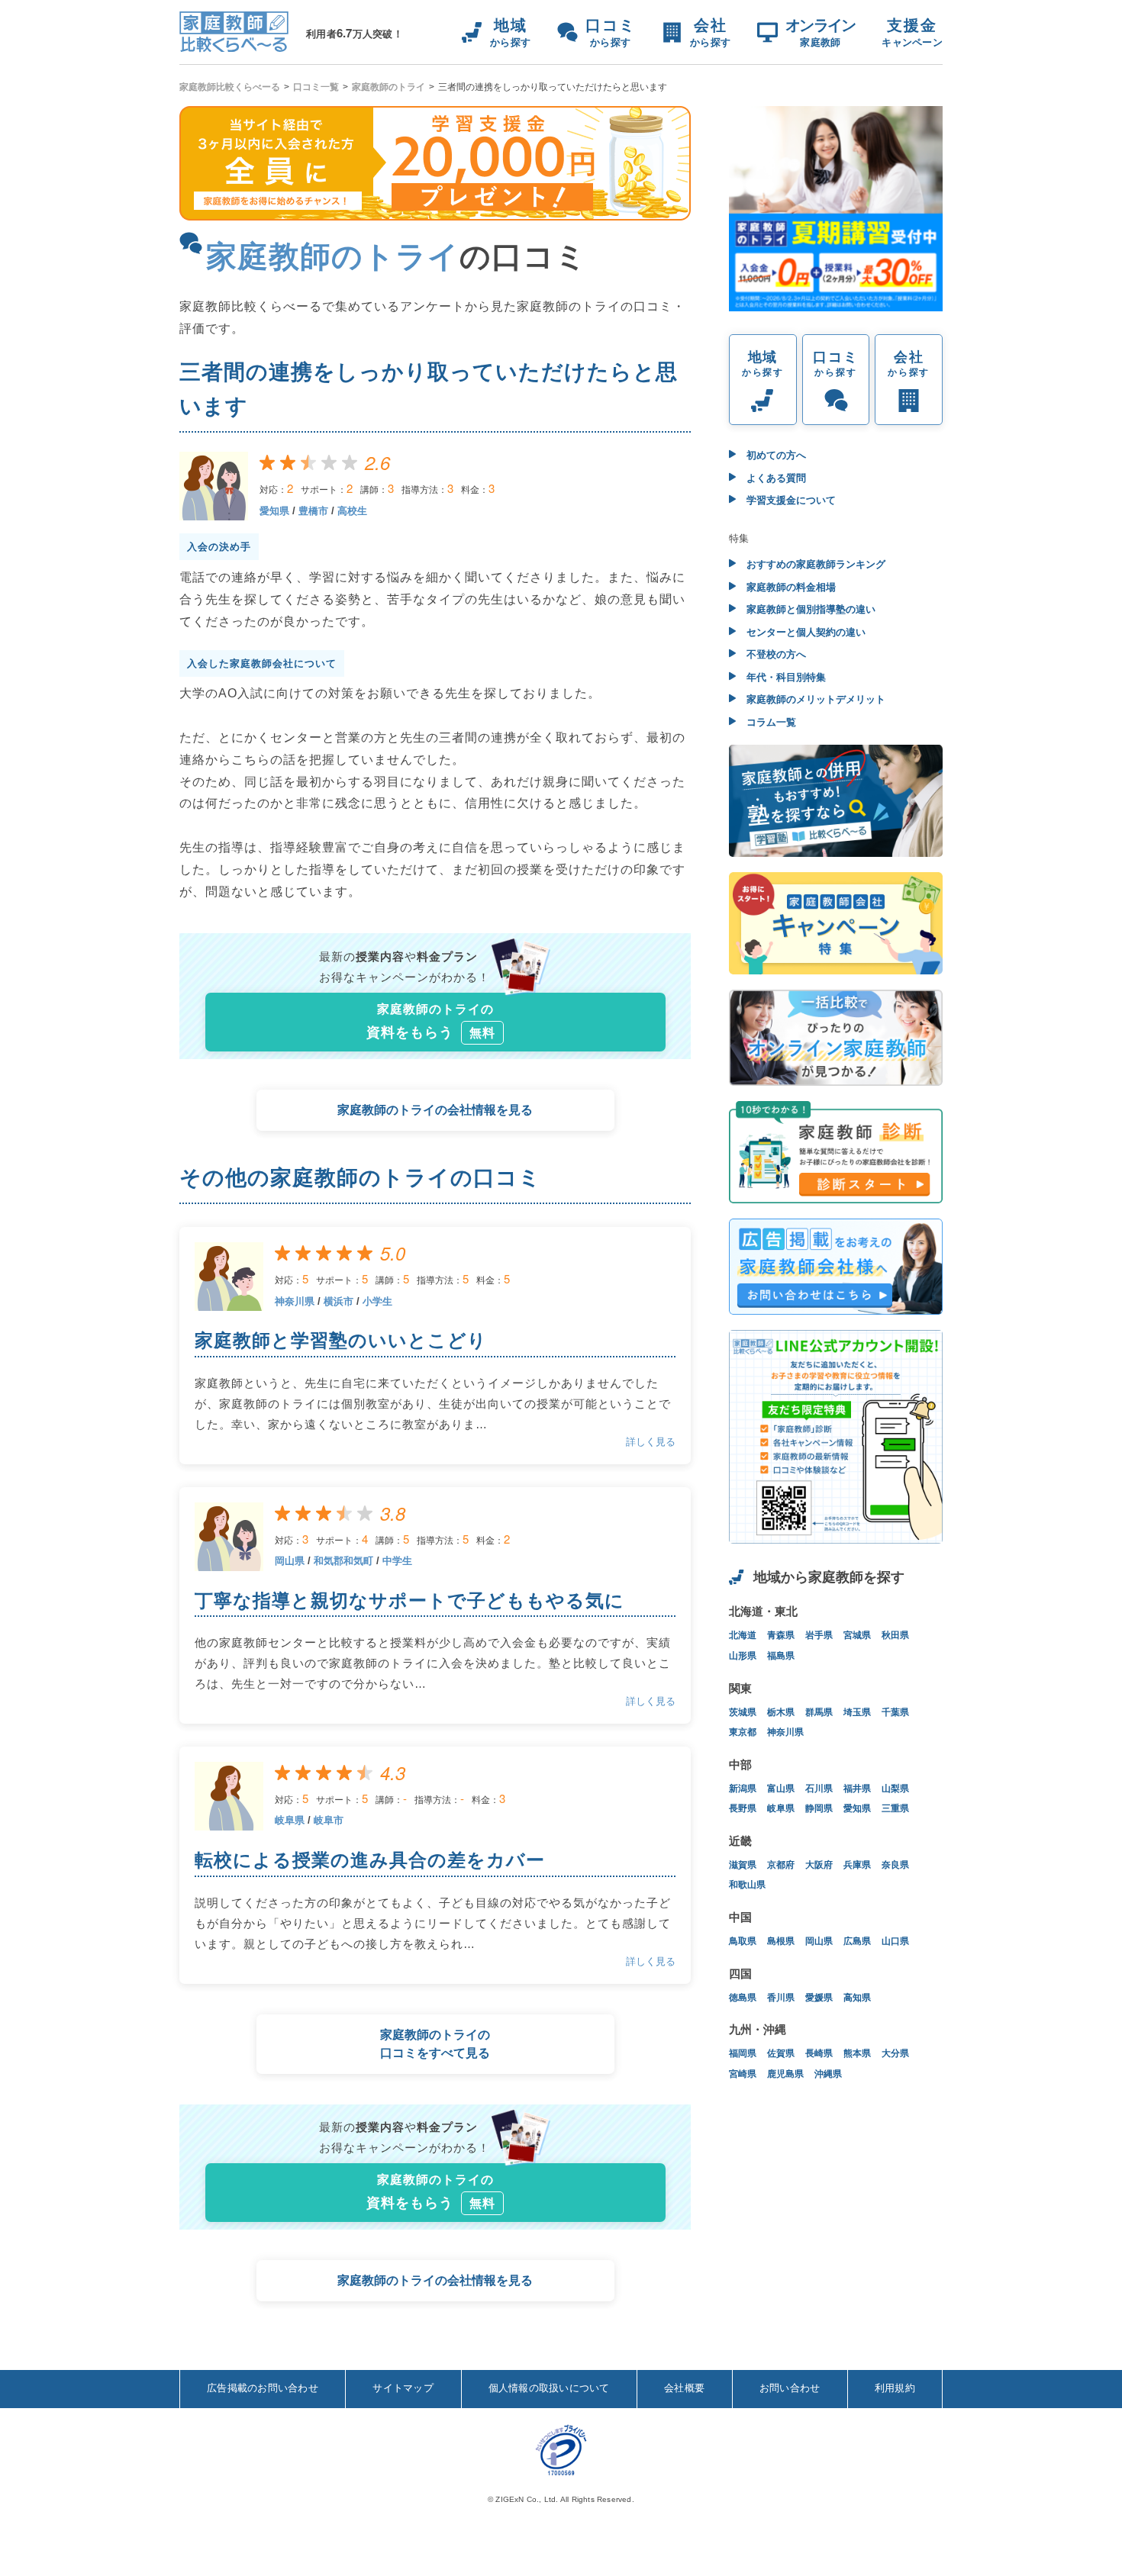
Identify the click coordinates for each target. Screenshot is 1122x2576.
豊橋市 (313, 511)
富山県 (781, 1789)
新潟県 (743, 1789)
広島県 (857, 1941)
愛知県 (274, 511)
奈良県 (895, 1865)
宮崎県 (743, 2074)
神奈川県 (295, 1301)
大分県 (895, 2053)
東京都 (743, 1732)
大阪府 (819, 1865)
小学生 (377, 1301)
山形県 (743, 1656)
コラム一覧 (770, 722)
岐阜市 (329, 1820)
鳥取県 (743, 1941)
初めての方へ (775, 455)
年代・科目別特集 (785, 677)
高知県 (857, 1998)
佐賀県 (781, 2053)
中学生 (397, 1561)
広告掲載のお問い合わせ (263, 2388)
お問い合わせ (790, 2388)
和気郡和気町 (343, 1561)
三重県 (895, 1808)
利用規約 (895, 2388)
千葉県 (895, 1712)
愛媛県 (819, 1998)
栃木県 (781, 1712)
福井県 (857, 1789)
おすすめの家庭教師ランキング (814, 564)
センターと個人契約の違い (804, 632)
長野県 (743, 1808)
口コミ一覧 (316, 87)
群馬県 (819, 1712)
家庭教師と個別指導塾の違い (809, 609)
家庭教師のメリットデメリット (814, 699)
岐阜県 (290, 1820)
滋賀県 (743, 1865)
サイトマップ (403, 2388)
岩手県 (819, 1635)
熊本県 (857, 2053)
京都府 (781, 1865)
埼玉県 (857, 1712)
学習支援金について (790, 500)
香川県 (781, 1998)
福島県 (781, 1656)
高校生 (352, 511)
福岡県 (743, 2053)
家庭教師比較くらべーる (230, 87)
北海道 (743, 1635)
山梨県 (895, 1789)
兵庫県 (857, 1865)
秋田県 (895, 1635)
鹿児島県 (785, 2074)
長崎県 (819, 2053)
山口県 (895, 1941)
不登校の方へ (775, 654)
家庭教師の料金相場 (790, 587)
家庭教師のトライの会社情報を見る (435, 1110)
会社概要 (684, 2388)
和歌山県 (747, 1885)
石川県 (819, 1789)
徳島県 (743, 1998)
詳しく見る (651, 1442)
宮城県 (857, 1635)
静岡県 (819, 1808)
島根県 (781, 1941)
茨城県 (743, 1712)
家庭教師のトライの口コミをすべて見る (435, 2044)
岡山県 (290, 1561)
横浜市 (339, 1301)
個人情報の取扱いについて (549, 2388)
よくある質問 (775, 478)
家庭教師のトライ (389, 87)
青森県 (781, 1635)
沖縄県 (828, 2074)
